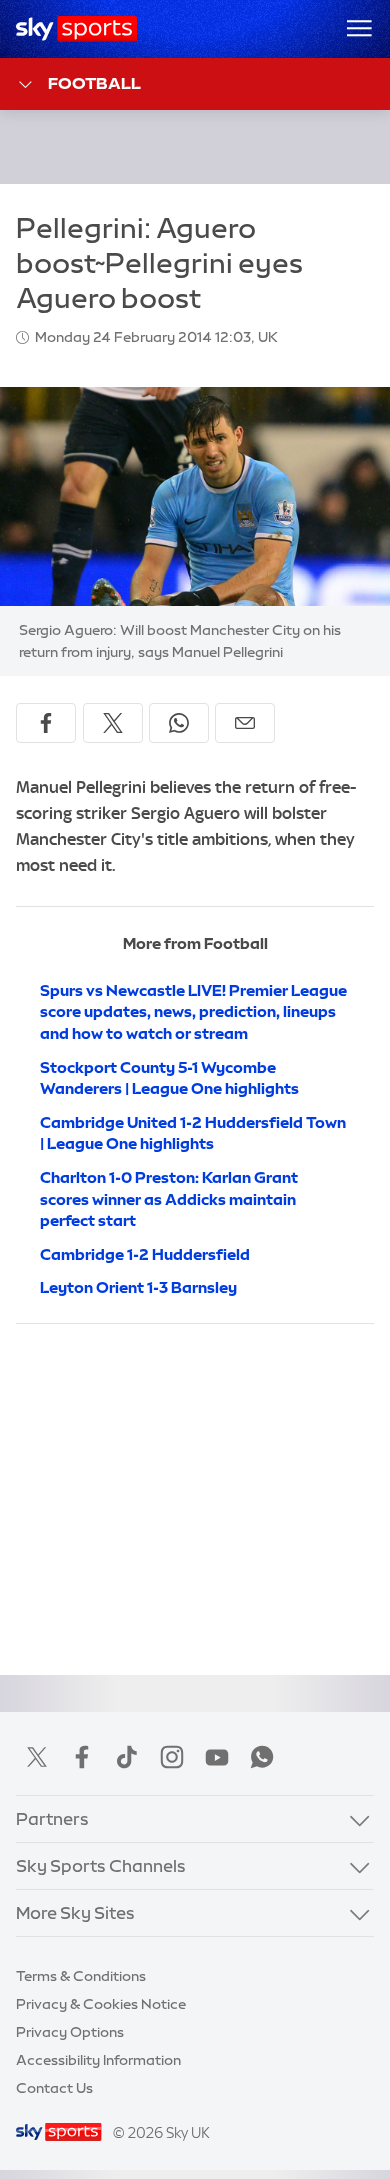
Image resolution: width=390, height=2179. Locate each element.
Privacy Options (70, 2032)
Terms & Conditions (81, 1976)
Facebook (82, 1757)
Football (94, 83)
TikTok (127, 1757)
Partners (52, 1819)
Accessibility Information (98, 2060)
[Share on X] (113, 723)
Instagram (172, 1757)
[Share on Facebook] (46, 723)
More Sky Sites (75, 1913)
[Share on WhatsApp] (179, 723)
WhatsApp (262, 1757)
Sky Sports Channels (101, 1866)
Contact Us (54, 2088)
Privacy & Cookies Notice (101, 2004)
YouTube (217, 1757)
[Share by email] (245, 723)
